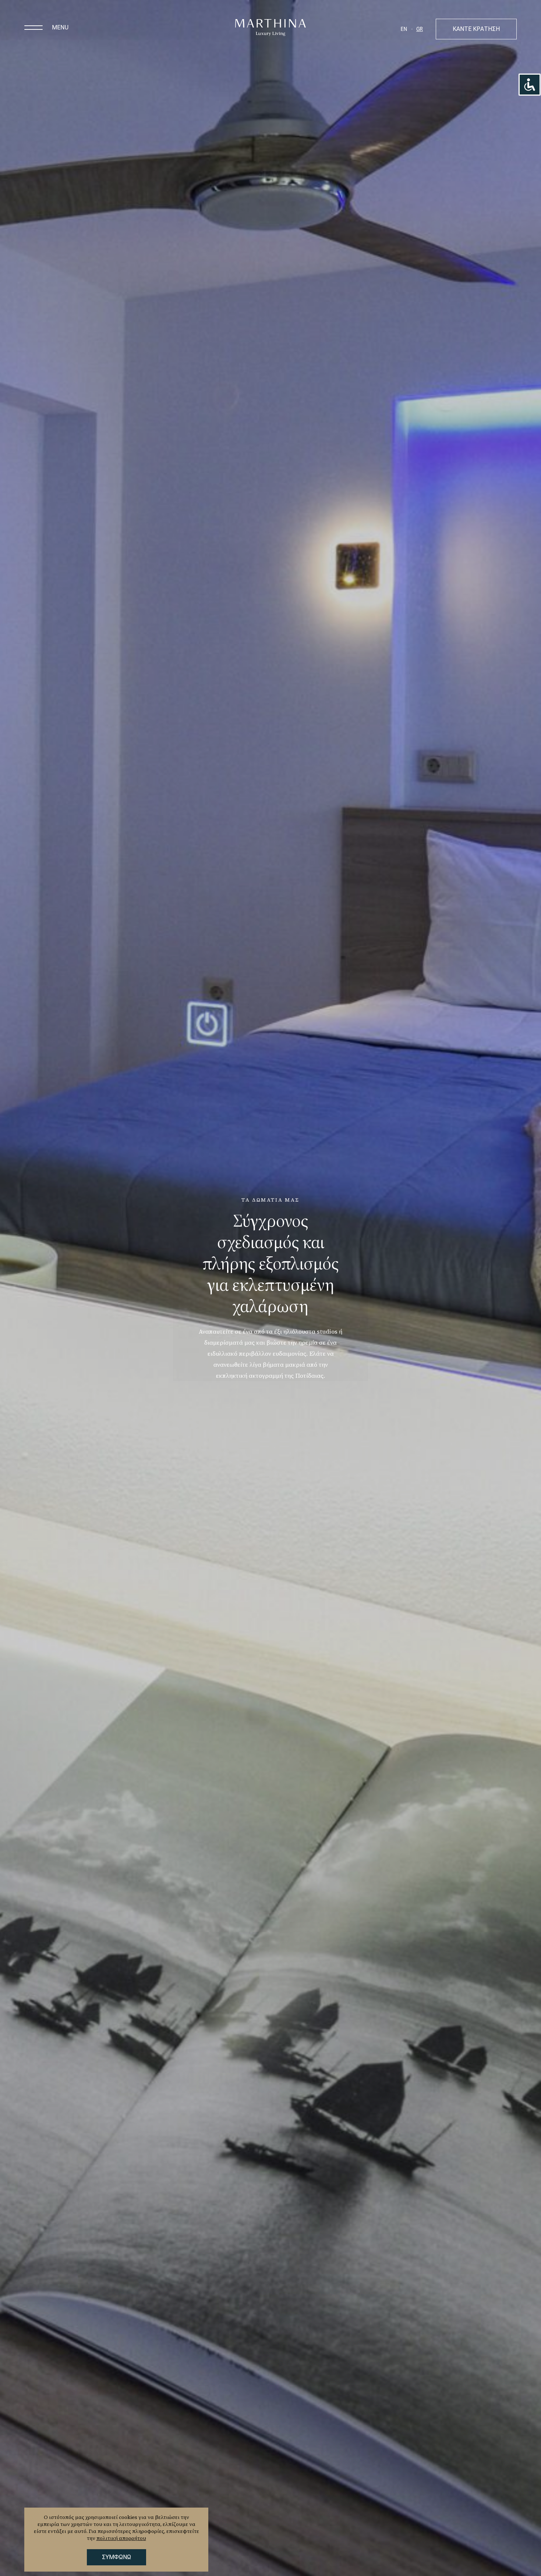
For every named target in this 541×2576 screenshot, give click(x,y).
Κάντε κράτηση (476, 29)
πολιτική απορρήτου (121, 2538)
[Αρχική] (270, 28)
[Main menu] (33, 28)
